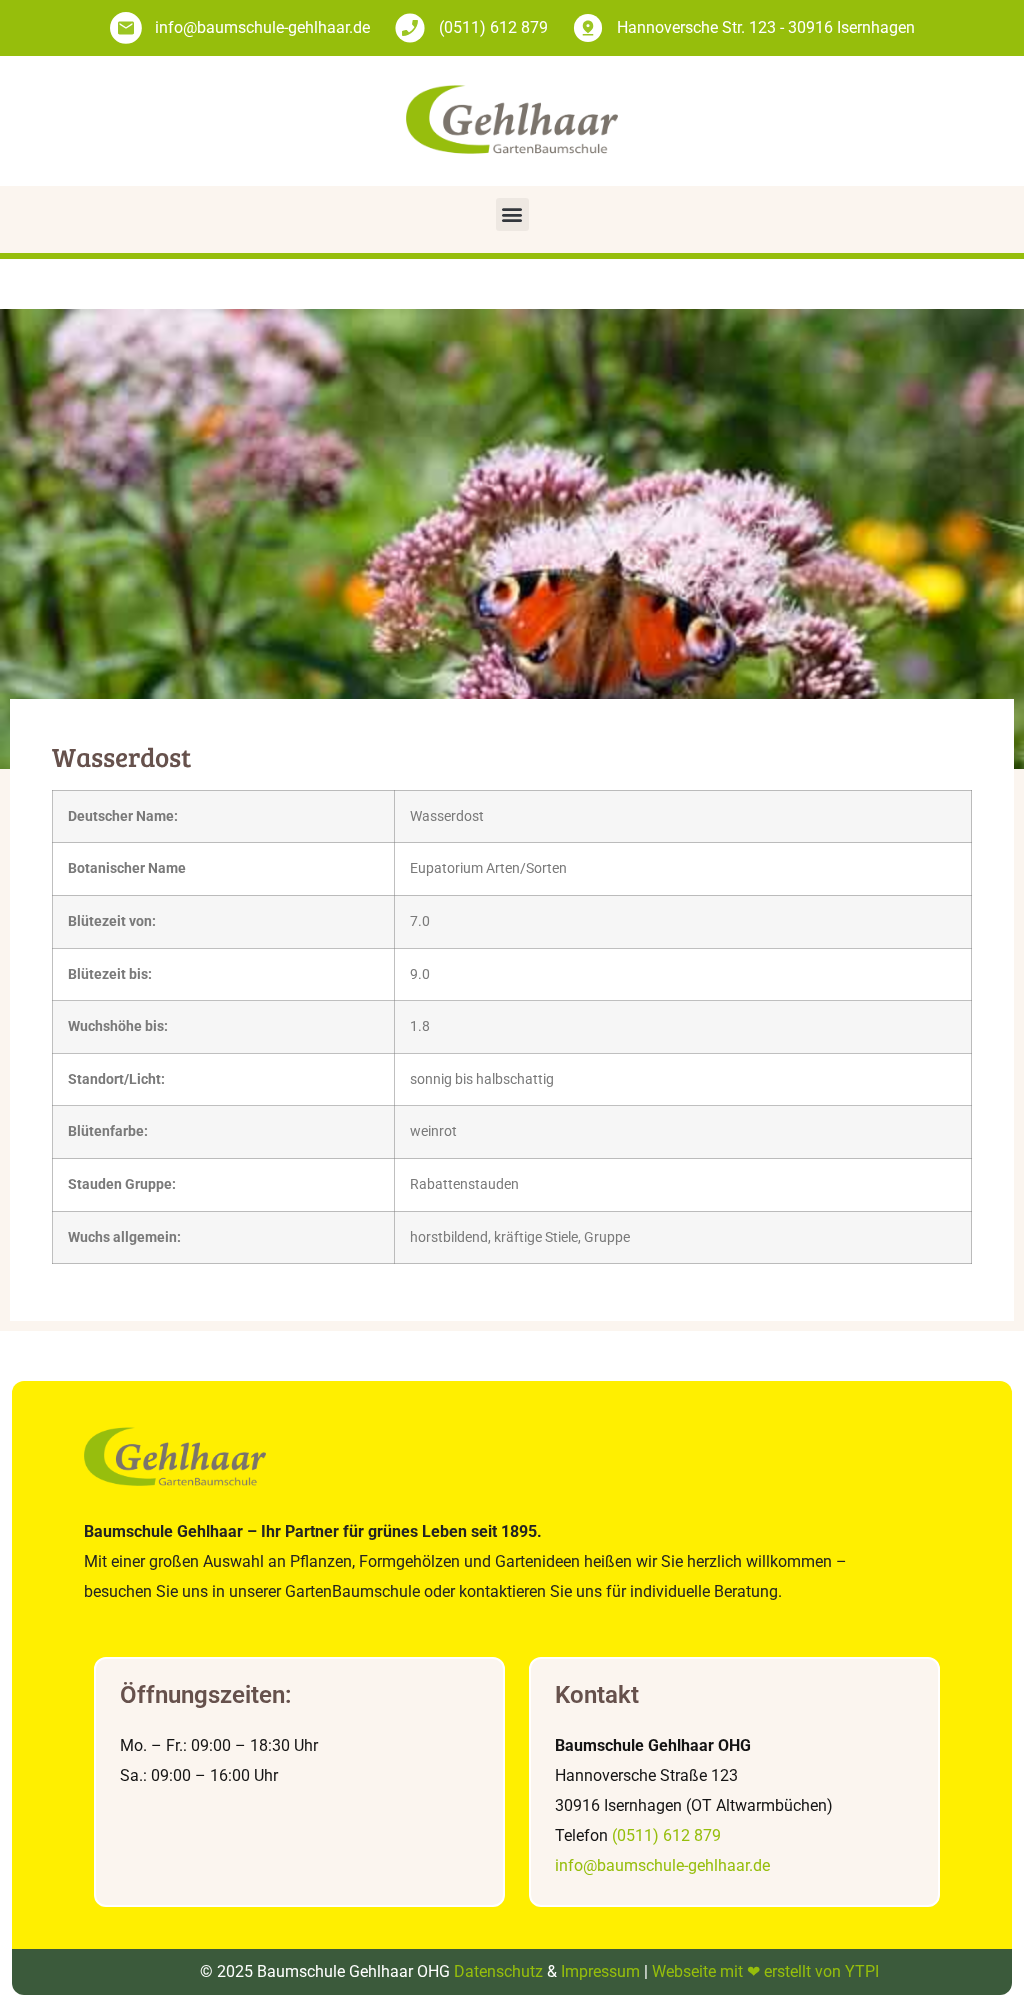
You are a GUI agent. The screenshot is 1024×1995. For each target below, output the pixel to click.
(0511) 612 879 (666, 1835)
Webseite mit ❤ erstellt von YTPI (765, 1971)
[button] (512, 214)
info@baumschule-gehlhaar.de (662, 1865)
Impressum (600, 1971)
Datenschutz (498, 1971)
